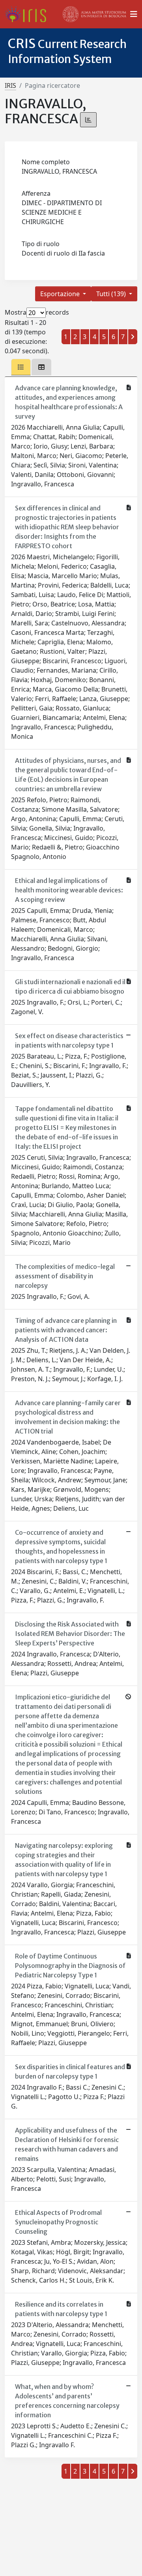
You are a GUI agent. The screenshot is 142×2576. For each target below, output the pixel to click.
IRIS (10, 85)
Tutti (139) (112, 294)
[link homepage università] (95, 14)
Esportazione (61, 294)
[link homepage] (29, 14)
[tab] (21, 367)
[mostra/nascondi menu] (134, 14)
